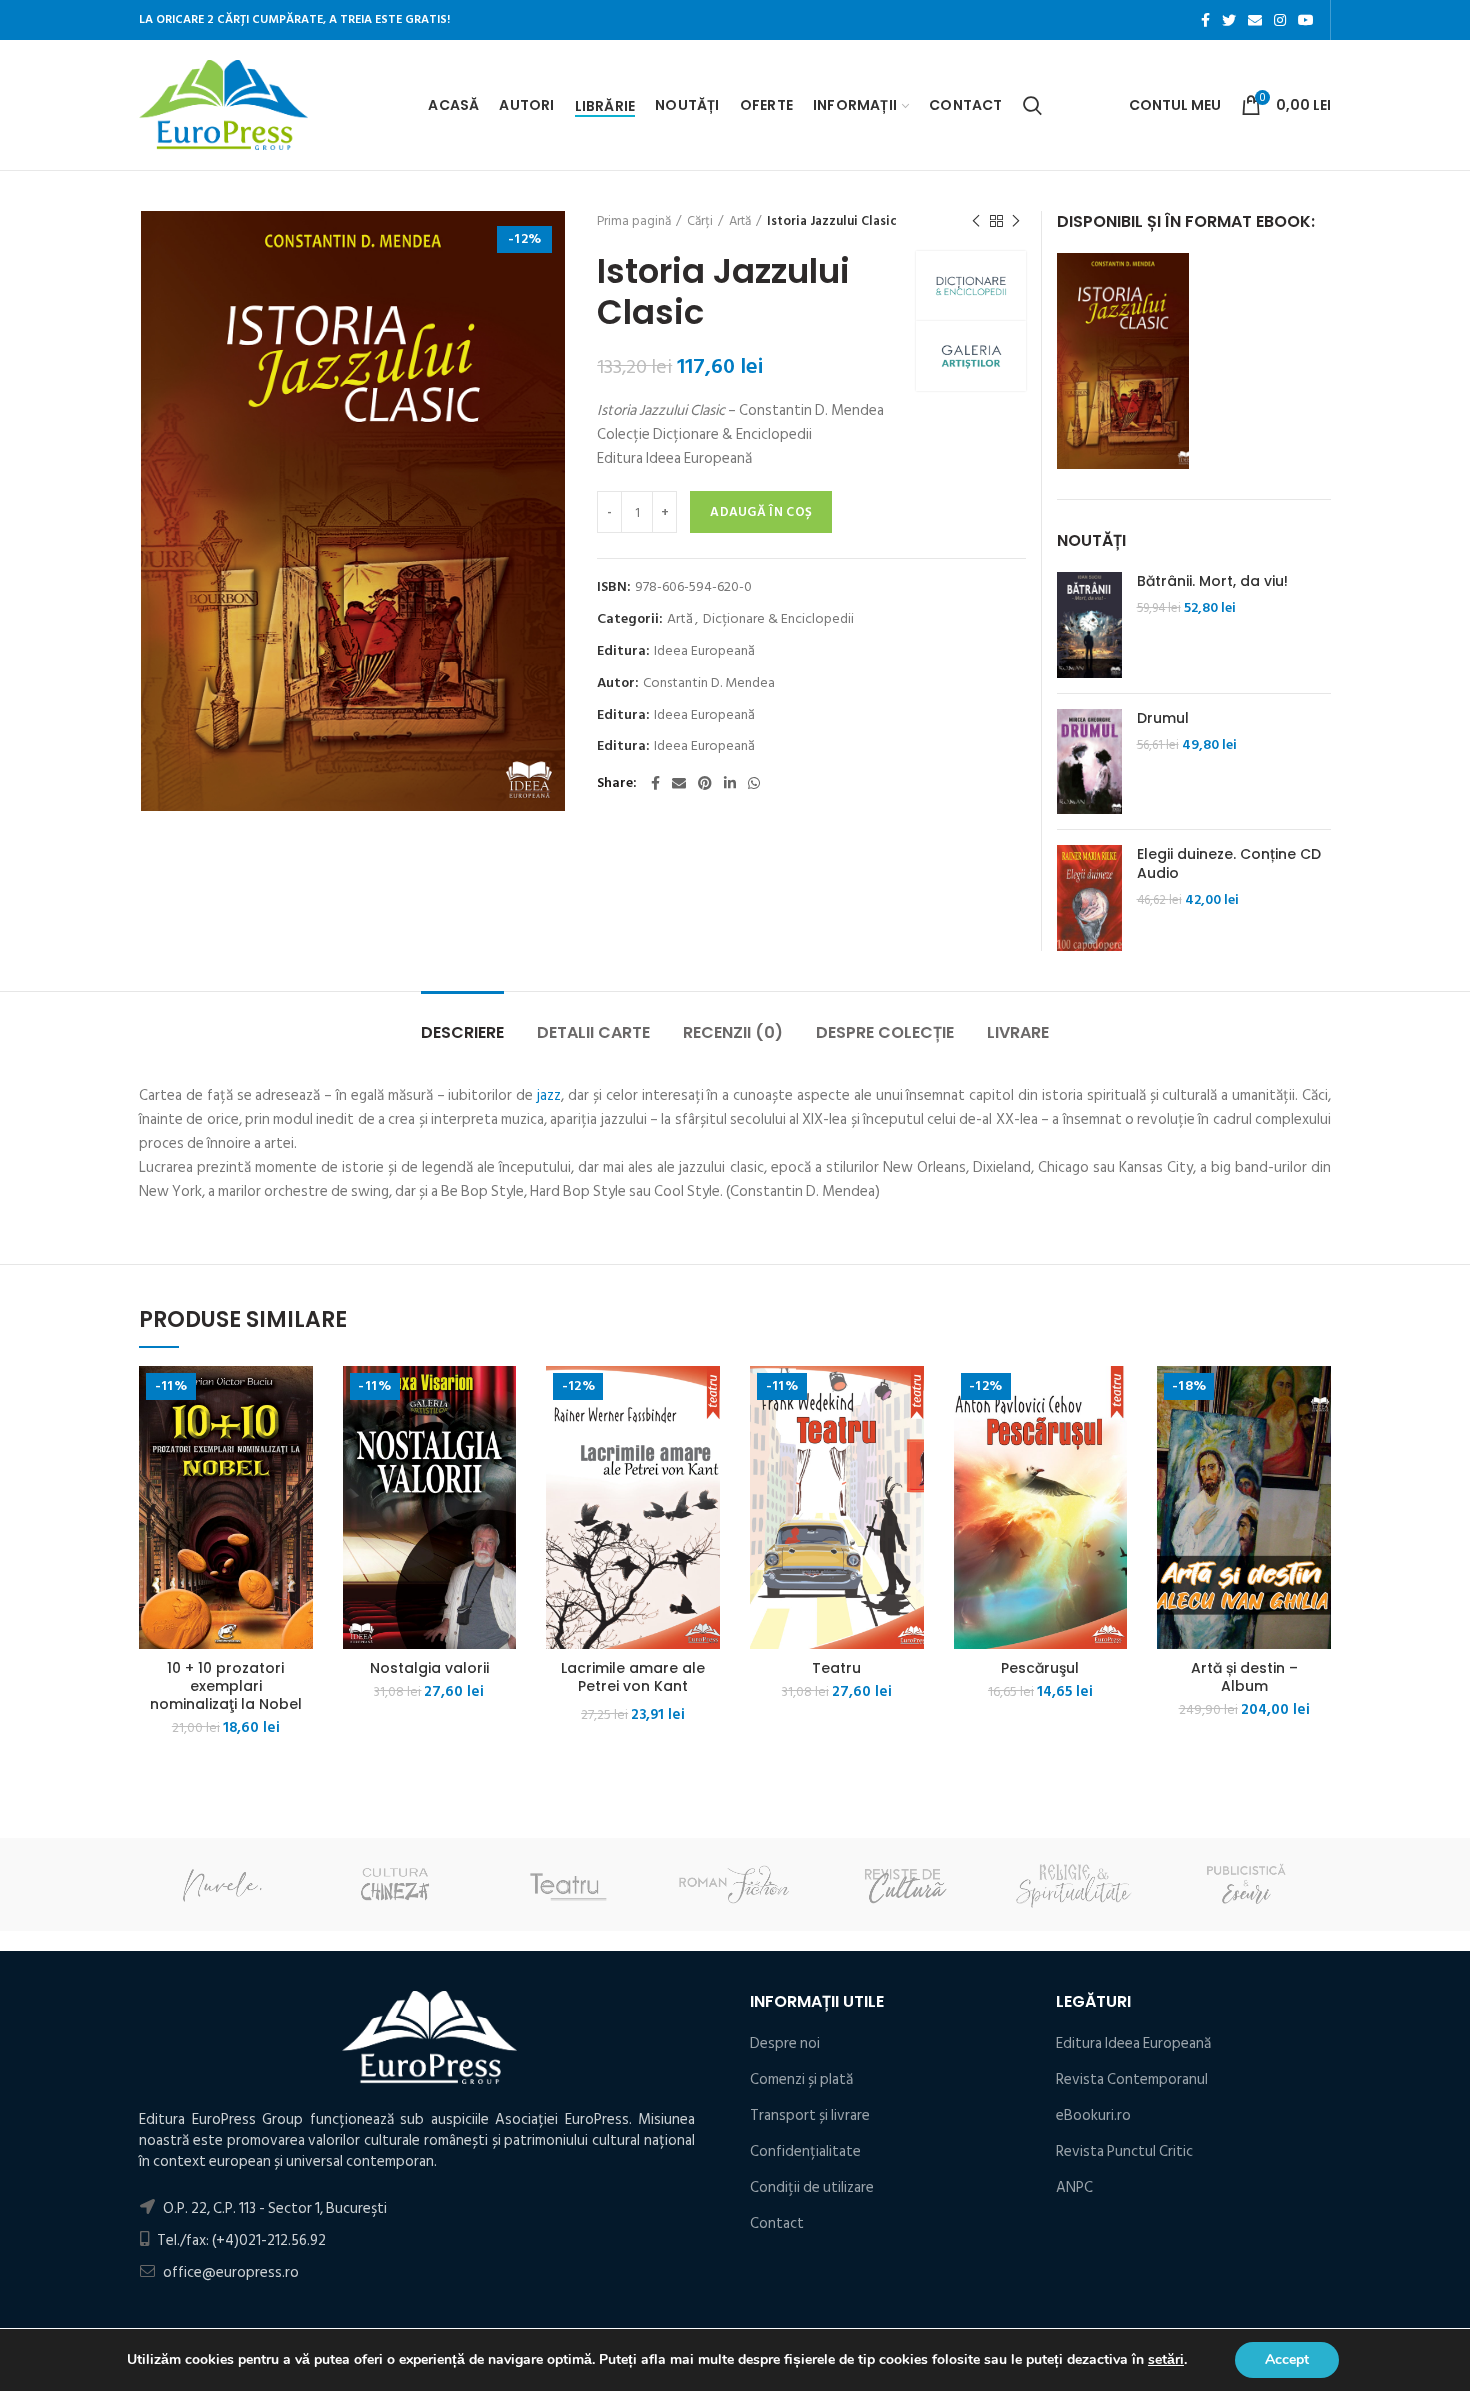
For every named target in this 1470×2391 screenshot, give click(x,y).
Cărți (700, 221)
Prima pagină (634, 221)
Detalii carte (593, 1032)
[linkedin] (730, 783)
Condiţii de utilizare (812, 2187)
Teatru (836, 1668)
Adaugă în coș (761, 512)
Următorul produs (1016, 221)
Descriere (462, 1032)
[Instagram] (1280, 20)
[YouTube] (1306, 20)
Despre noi (785, 2043)
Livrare (1018, 1032)
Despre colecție (885, 1032)
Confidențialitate (805, 2151)
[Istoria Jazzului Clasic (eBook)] (1123, 360)
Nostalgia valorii (429, 1668)
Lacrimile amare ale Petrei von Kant (633, 1677)
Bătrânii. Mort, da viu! (1212, 581)
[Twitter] (1229, 20)
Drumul (1163, 718)
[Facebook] (1205, 20)
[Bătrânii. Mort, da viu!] (1089, 625)
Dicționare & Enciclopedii (778, 619)
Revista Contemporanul (1132, 2079)
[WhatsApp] (754, 783)
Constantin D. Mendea (709, 683)
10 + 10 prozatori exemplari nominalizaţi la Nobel (226, 1686)
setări (1166, 2360)
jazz (549, 1095)
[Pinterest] (705, 783)
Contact (777, 2223)
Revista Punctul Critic (1124, 2151)
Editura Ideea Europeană (1133, 2043)
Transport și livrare (810, 2115)
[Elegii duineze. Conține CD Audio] (1089, 898)
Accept (1287, 2359)
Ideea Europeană (704, 651)
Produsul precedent (976, 221)
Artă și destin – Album (1244, 1677)
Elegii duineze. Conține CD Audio (1229, 863)
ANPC (1074, 2187)
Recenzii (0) (733, 1032)
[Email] (1255, 20)
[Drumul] (1089, 762)
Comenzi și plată (801, 2079)
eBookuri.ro (1093, 2115)
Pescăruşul (1040, 1668)
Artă (740, 221)
